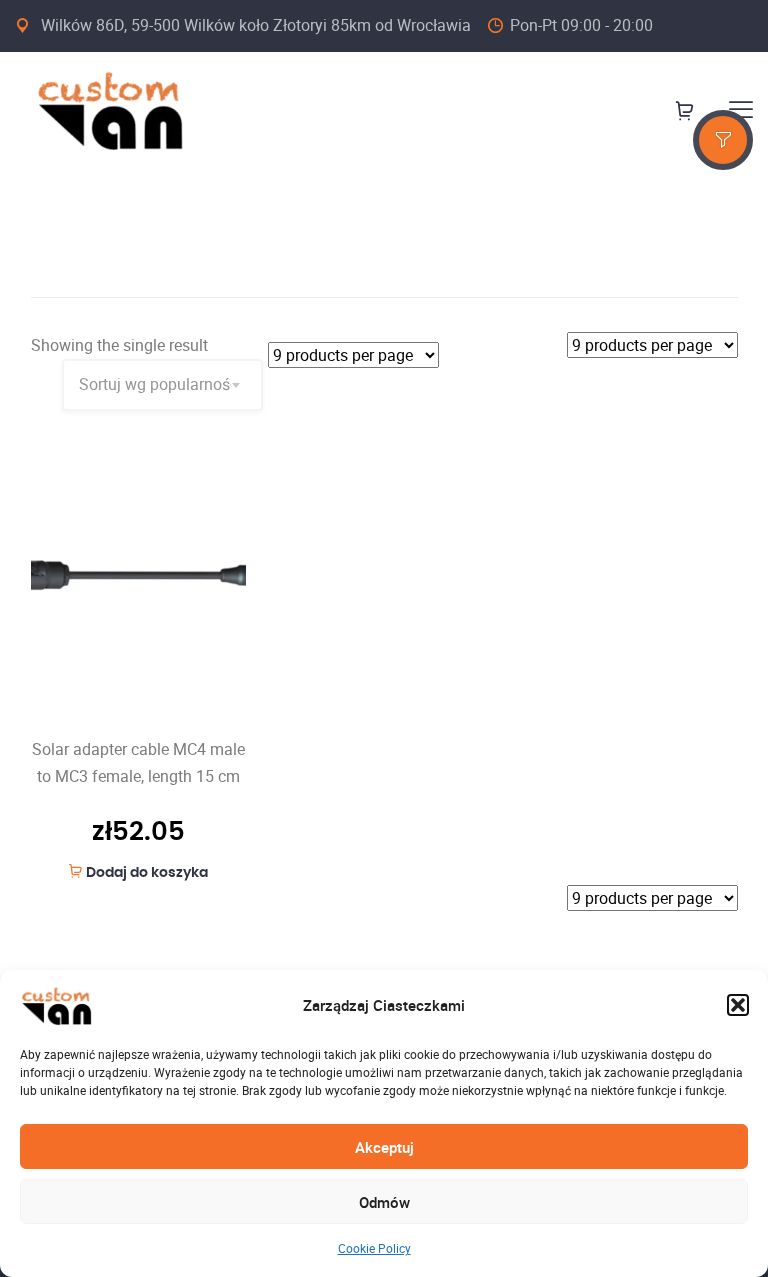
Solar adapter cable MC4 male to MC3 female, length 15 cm (138, 762)
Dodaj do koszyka (147, 873)
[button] (738, 1005)
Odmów (384, 1202)
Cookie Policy (374, 1248)
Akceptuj (384, 1147)
